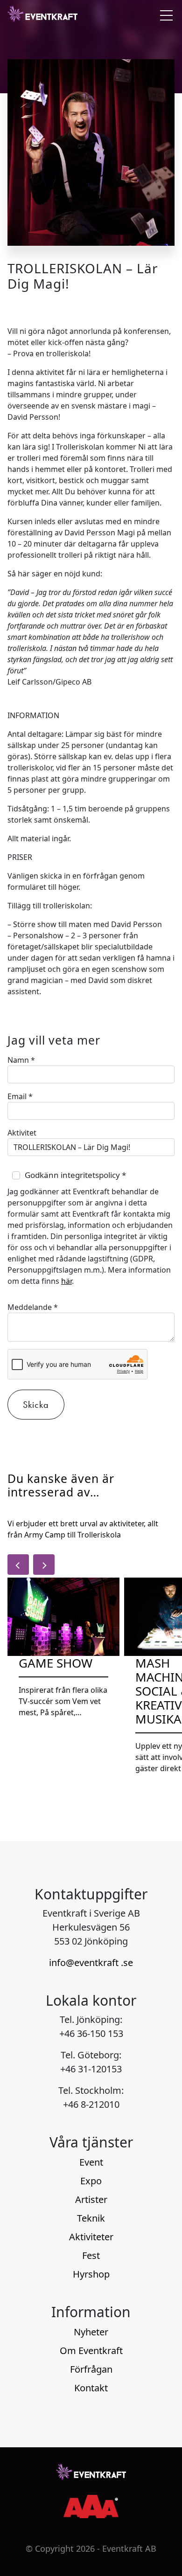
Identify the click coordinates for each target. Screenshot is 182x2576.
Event (91, 2162)
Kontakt (91, 2388)
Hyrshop (91, 2274)
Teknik (91, 2218)
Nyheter (91, 2332)
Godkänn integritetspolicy (75, 1175)
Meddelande (33, 1307)
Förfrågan (91, 2369)
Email (20, 1096)
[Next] (44, 1565)
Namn (21, 1060)
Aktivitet (22, 1133)
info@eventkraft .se (91, 1963)
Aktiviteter (91, 2237)
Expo (91, 2181)
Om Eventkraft (91, 2351)
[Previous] (18, 1565)
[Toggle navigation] (164, 15)
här (66, 1281)
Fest (91, 2255)
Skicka (36, 1405)
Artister (91, 2199)
